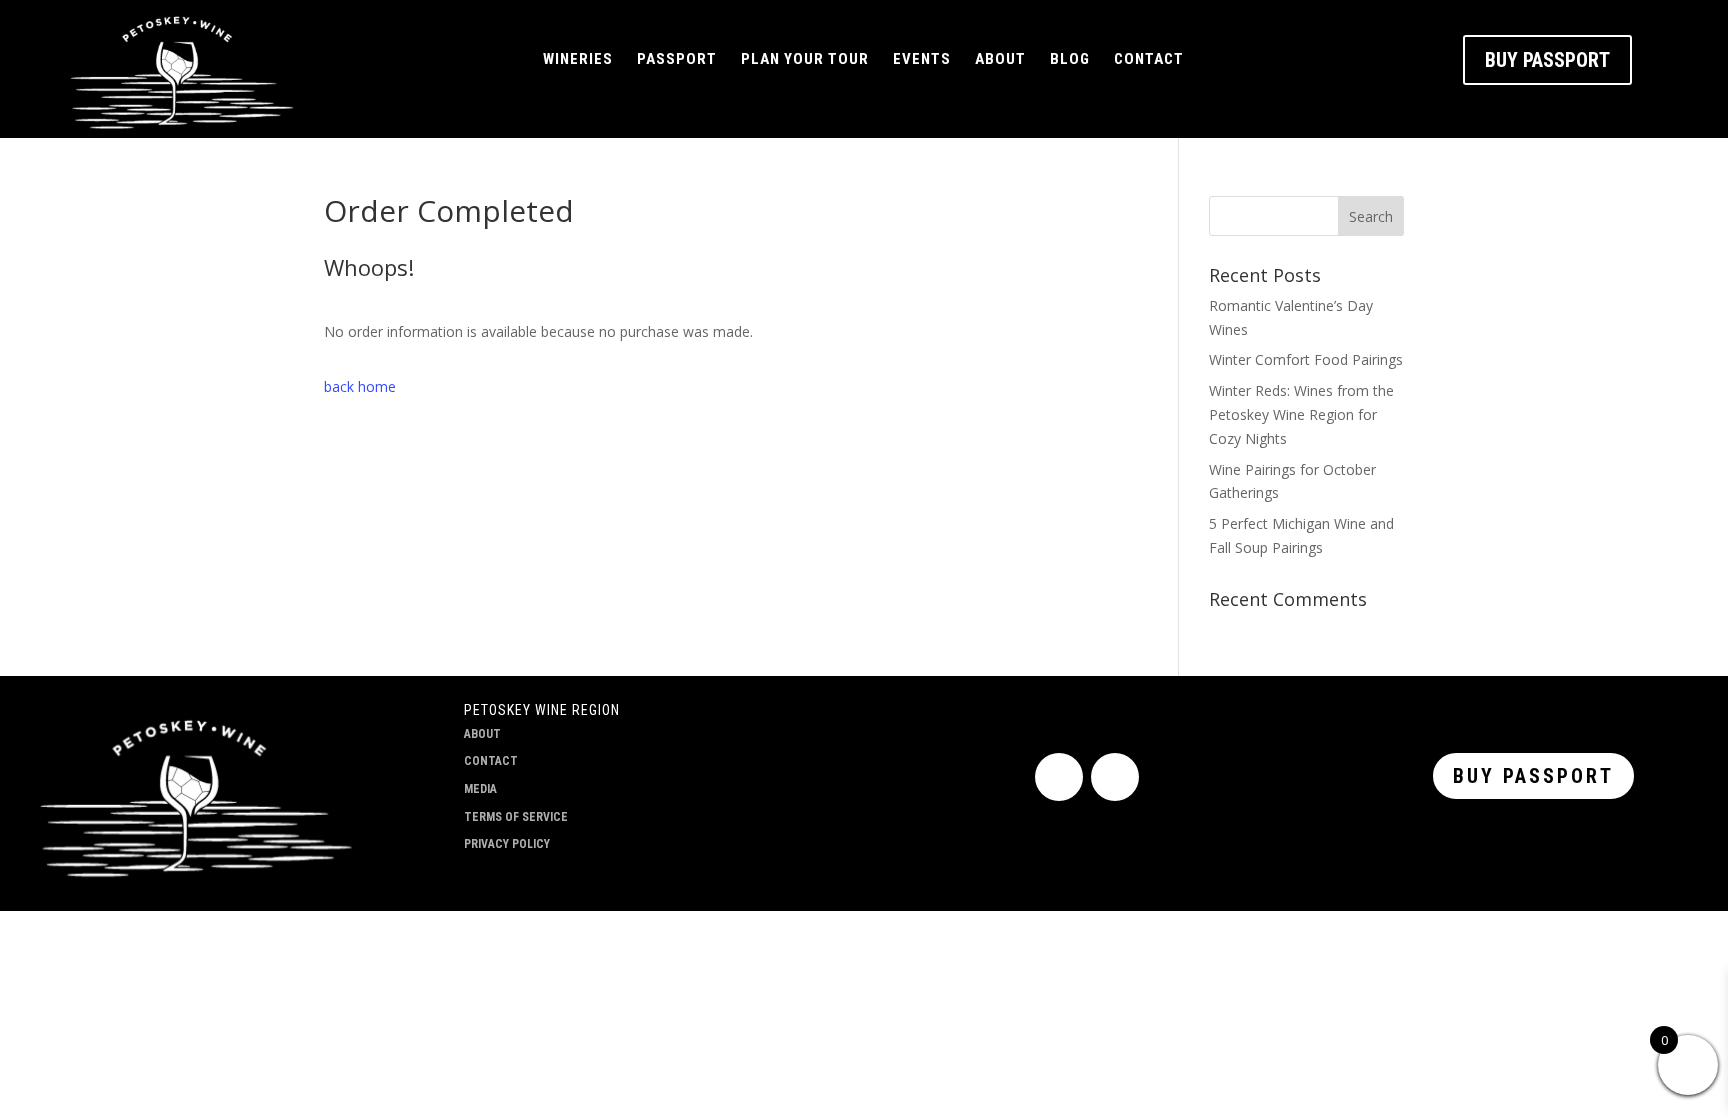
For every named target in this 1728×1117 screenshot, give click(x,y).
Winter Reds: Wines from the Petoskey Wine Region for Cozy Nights (1301, 414)
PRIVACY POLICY (507, 844)
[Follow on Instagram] (1115, 777)
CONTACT (491, 761)
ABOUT (482, 734)
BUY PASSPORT (1547, 60)
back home (360, 386)
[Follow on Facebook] (1059, 777)
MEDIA (480, 789)
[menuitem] (578, 59)
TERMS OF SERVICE (516, 817)
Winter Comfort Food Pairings (1306, 359)
